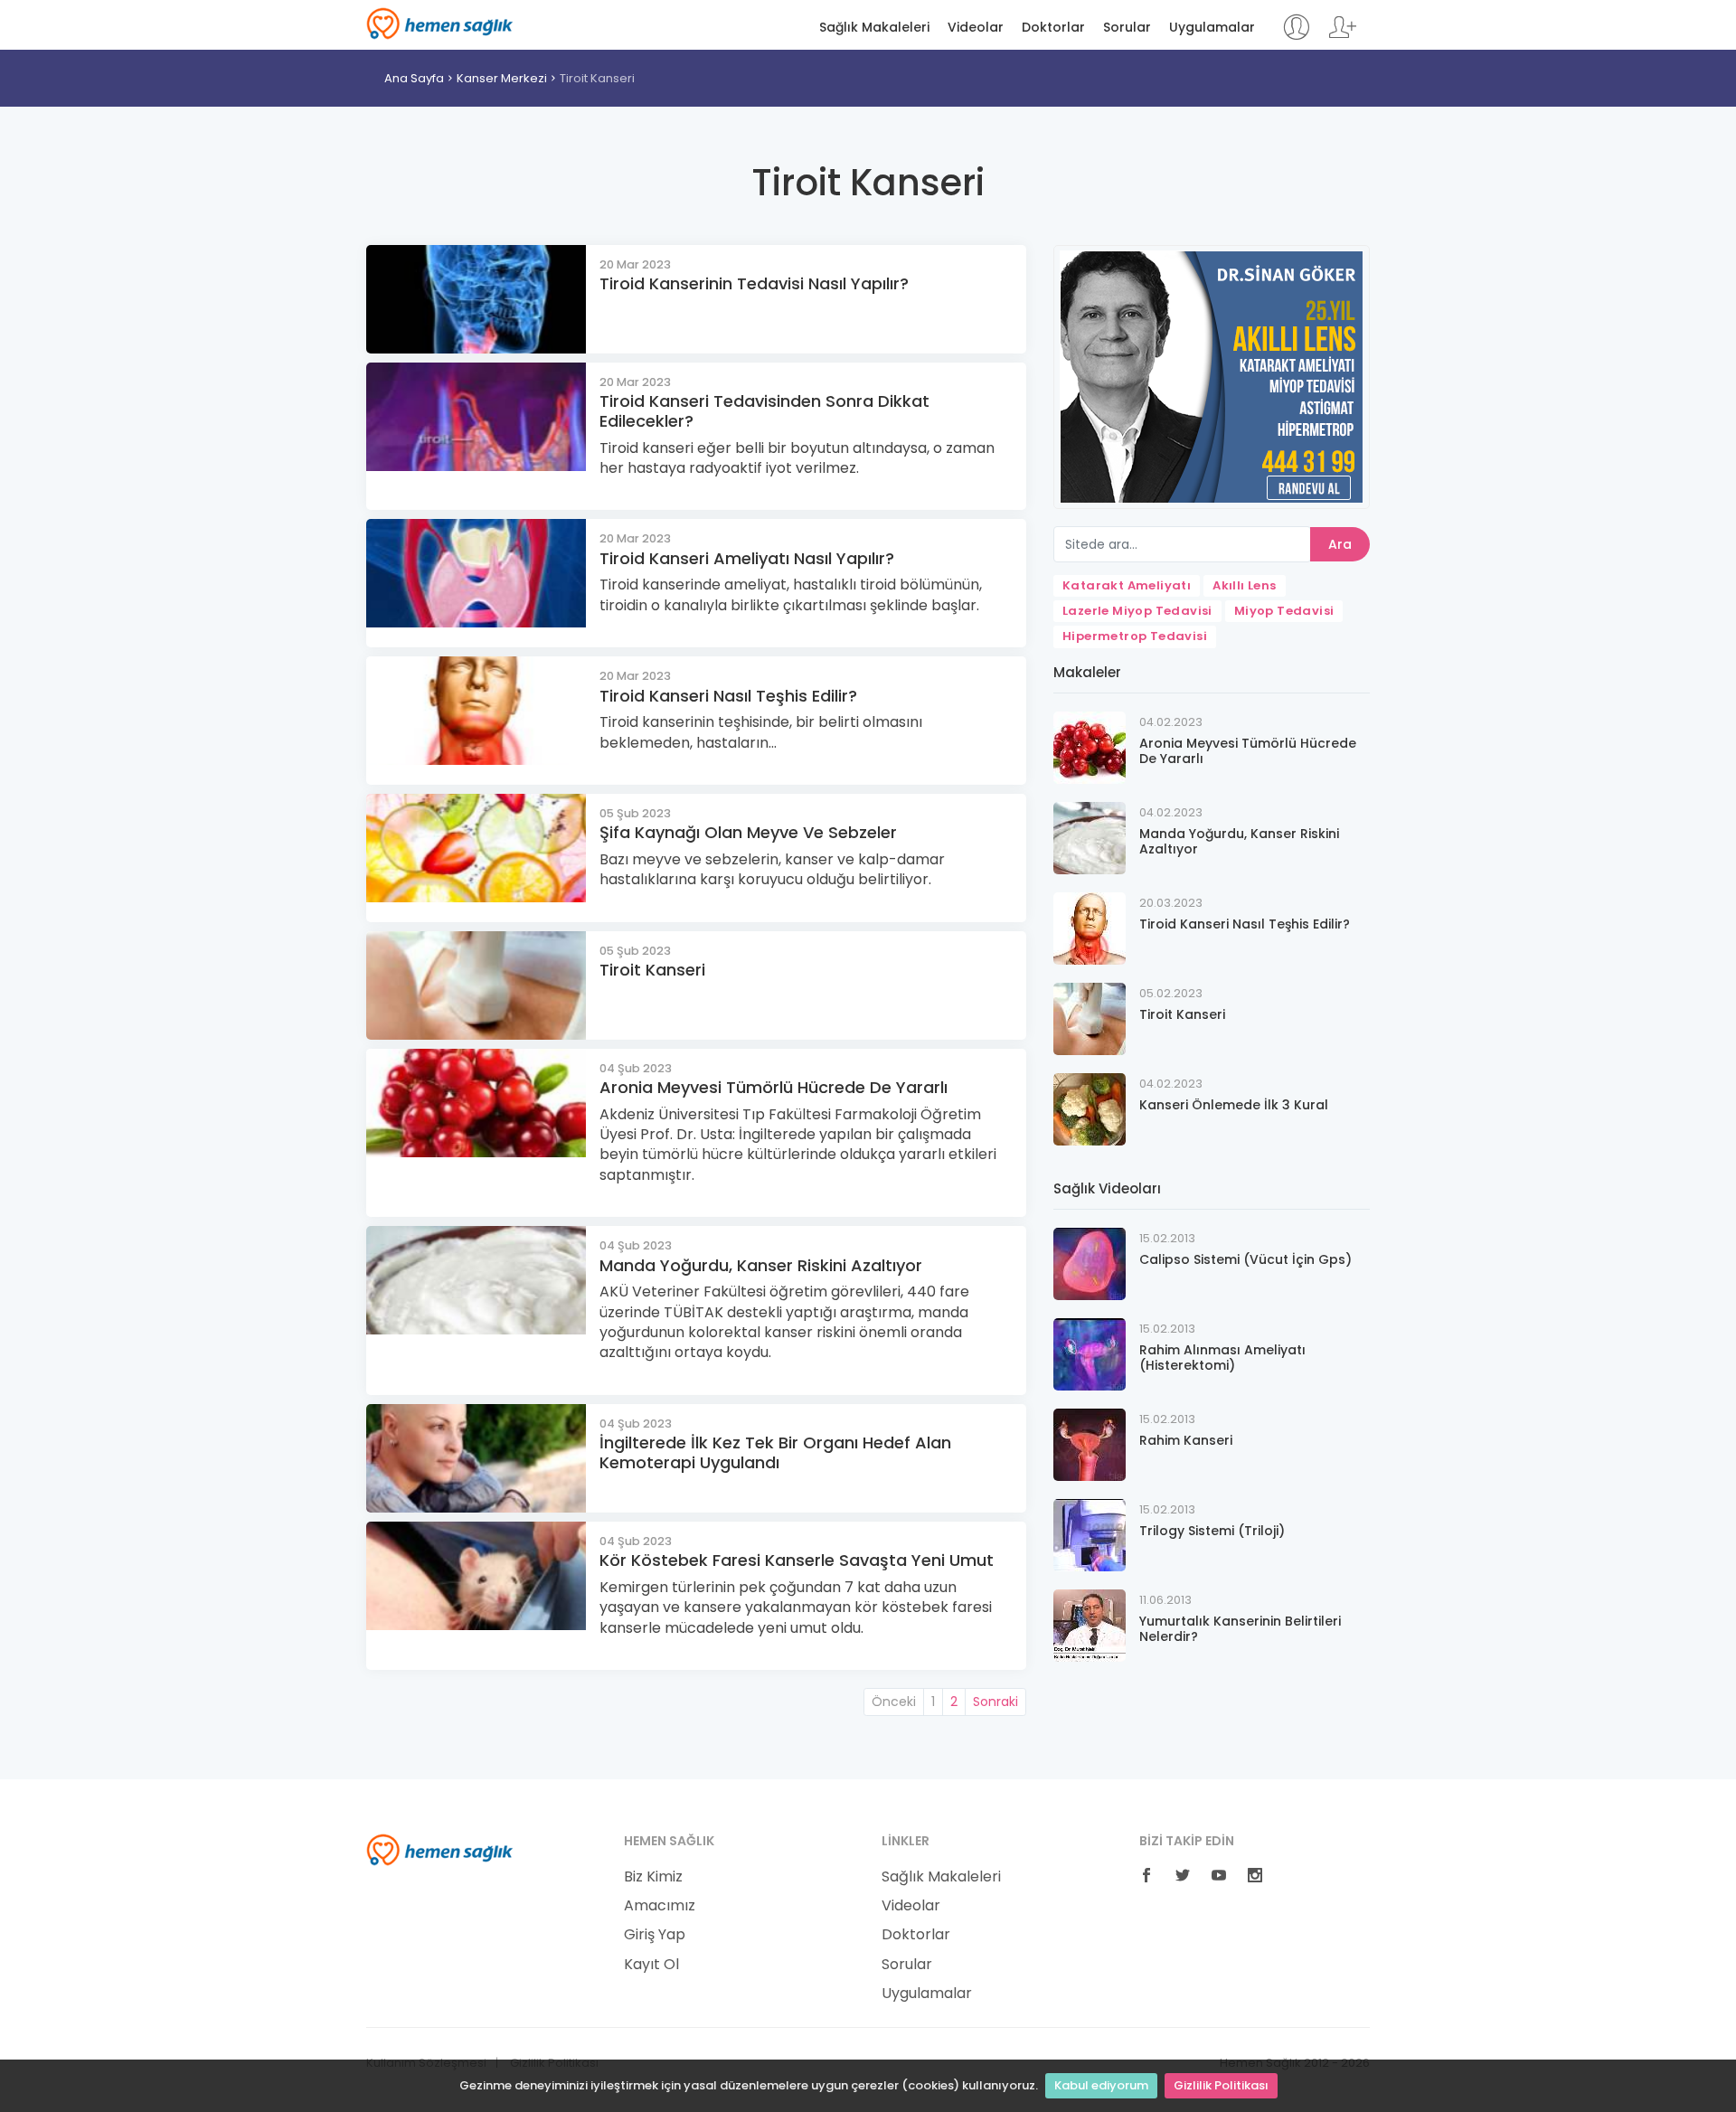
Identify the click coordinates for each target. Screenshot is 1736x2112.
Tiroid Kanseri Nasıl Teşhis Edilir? (728, 696)
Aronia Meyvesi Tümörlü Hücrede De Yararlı (774, 1087)
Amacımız (660, 1906)
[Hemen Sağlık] (440, 1849)
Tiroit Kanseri (597, 78)
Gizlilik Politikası (1221, 2085)
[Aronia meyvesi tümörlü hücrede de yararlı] (1090, 746)
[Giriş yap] (1296, 36)
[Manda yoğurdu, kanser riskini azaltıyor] (1090, 837)
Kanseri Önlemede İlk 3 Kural (1234, 1105)
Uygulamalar (1212, 28)
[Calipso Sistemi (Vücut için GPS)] (1090, 1263)
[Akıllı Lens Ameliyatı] (1212, 376)
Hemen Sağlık (440, 24)
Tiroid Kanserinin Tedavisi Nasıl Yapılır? (754, 283)
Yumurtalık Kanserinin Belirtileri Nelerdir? (1240, 1629)
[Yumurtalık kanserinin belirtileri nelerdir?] (1090, 1624)
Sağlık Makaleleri (874, 28)
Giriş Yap (655, 1935)
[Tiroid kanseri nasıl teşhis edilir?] (1090, 927)
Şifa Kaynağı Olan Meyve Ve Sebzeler (748, 832)
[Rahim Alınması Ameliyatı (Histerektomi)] (1090, 1353)
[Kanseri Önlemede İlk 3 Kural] (1090, 1108)
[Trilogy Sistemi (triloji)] (1090, 1534)
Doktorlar (1053, 28)
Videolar (976, 28)
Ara (1340, 544)
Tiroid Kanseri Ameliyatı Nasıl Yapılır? (747, 558)
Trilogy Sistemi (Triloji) (1212, 1531)
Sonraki (995, 1702)
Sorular (1127, 28)
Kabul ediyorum (1101, 2085)
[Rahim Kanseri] (1090, 1443)
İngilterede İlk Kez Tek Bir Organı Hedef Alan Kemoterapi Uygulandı (775, 1452)
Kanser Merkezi (502, 78)
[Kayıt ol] (1343, 36)
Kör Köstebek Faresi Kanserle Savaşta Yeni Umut (797, 1560)
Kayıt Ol (651, 1965)
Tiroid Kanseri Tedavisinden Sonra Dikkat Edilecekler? (764, 411)
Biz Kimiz (653, 1877)
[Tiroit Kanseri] (1090, 1018)
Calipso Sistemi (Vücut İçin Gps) (1245, 1259)
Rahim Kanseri (1186, 1440)
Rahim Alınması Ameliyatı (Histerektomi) (1222, 1358)
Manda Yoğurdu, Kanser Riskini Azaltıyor (761, 1265)
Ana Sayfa (414, 78)
